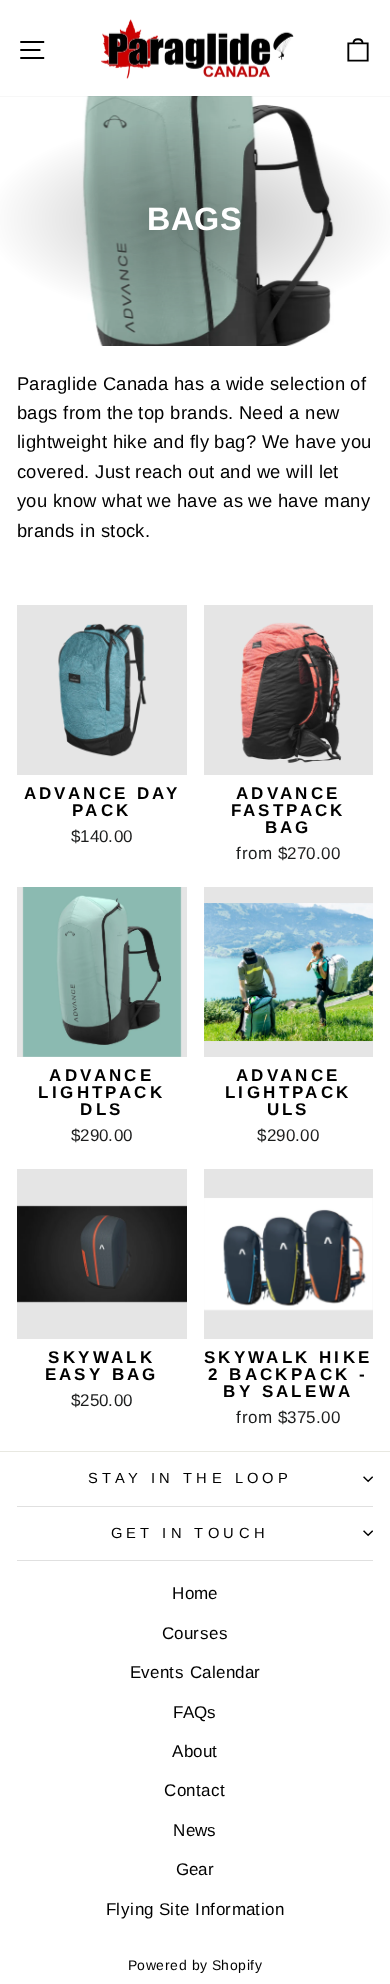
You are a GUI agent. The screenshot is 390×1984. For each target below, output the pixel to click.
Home (195, 1593)
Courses (195, 1633)
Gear (195, 1869)
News (195, 1830)
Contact (194, 1790)
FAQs (195, 1712)
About (194, 1751)
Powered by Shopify (195, 1965)
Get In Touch (190, 1533)
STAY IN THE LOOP (190, 1478)
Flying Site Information (195, 1909)
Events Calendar (195, 1672)
